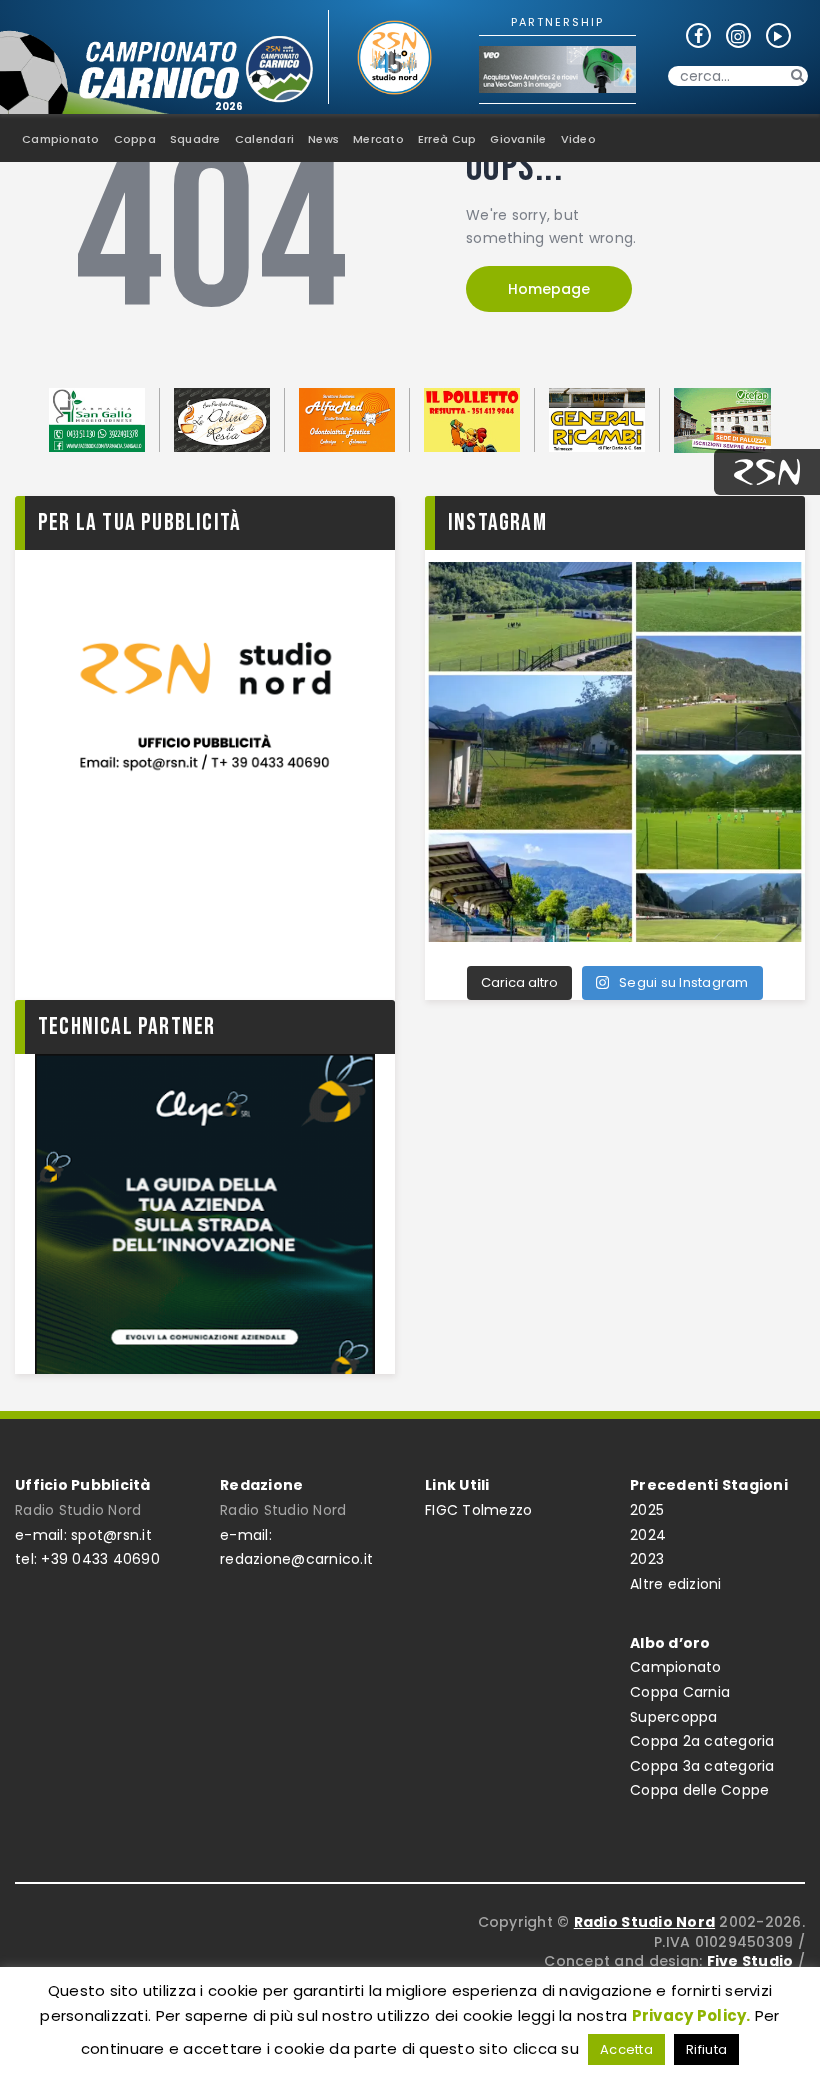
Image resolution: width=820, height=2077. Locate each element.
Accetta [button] (626, 2049)
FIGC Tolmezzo (478, 1510)
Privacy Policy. (691, 2015)
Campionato (676, 1667)
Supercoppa (674, 1717)
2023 (647, 1559)
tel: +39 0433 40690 (87, 1559)
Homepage (549, 289)
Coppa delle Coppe (699, 1790)
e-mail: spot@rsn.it (83, 1535)
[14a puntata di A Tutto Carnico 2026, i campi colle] (615, 752)
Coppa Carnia (680, 1692)
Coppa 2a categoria (702, 1741)
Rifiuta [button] (706, 2049)
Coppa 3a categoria (702, 1766)
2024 (648, 1535)
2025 (647, 1510)
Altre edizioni (676, 1584)
